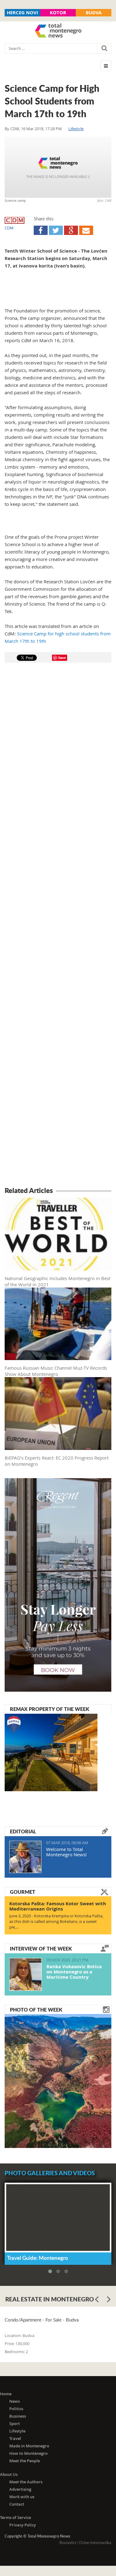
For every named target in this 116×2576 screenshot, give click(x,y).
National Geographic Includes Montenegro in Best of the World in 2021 (58, 1281)
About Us (9, 2474)
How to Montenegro (28, 2453)
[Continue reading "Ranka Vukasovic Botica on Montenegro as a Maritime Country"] (26, 1974)
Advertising (20, 2489)
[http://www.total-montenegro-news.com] (58, 31)
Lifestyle (76, 129)
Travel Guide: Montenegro (38, 2258)
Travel (15, 2438)
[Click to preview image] (58, 167)
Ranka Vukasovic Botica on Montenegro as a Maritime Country (74, 1972)
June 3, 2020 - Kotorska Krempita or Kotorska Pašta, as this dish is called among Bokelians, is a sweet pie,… (56, 1921)
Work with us (22, 2497)
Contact (17, 2504)
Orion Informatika (95, 2543)
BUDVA (94, 13)
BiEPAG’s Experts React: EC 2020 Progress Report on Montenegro (57, 1461)
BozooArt (68, 2543)
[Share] (41, 230)
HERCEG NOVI (22, 13)
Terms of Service (15, 2517)
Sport (15, 2424)
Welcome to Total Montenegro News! (66, 1852)
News (15, 2401)
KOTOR (58, 13)
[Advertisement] (58, 926)
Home (6, 2394)
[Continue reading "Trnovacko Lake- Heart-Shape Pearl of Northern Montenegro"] (58, 2080)
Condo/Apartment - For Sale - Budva (42, 2320)
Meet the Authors (26, 2482)
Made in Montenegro (29, 2446)
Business (18, 2416)
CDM (15, 129)
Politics (16, 2409)
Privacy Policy (23, 2525)
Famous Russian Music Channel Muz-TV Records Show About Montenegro (56, 1371)
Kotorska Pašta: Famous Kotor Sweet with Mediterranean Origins (58, 1906)
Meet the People (25, 2461)
